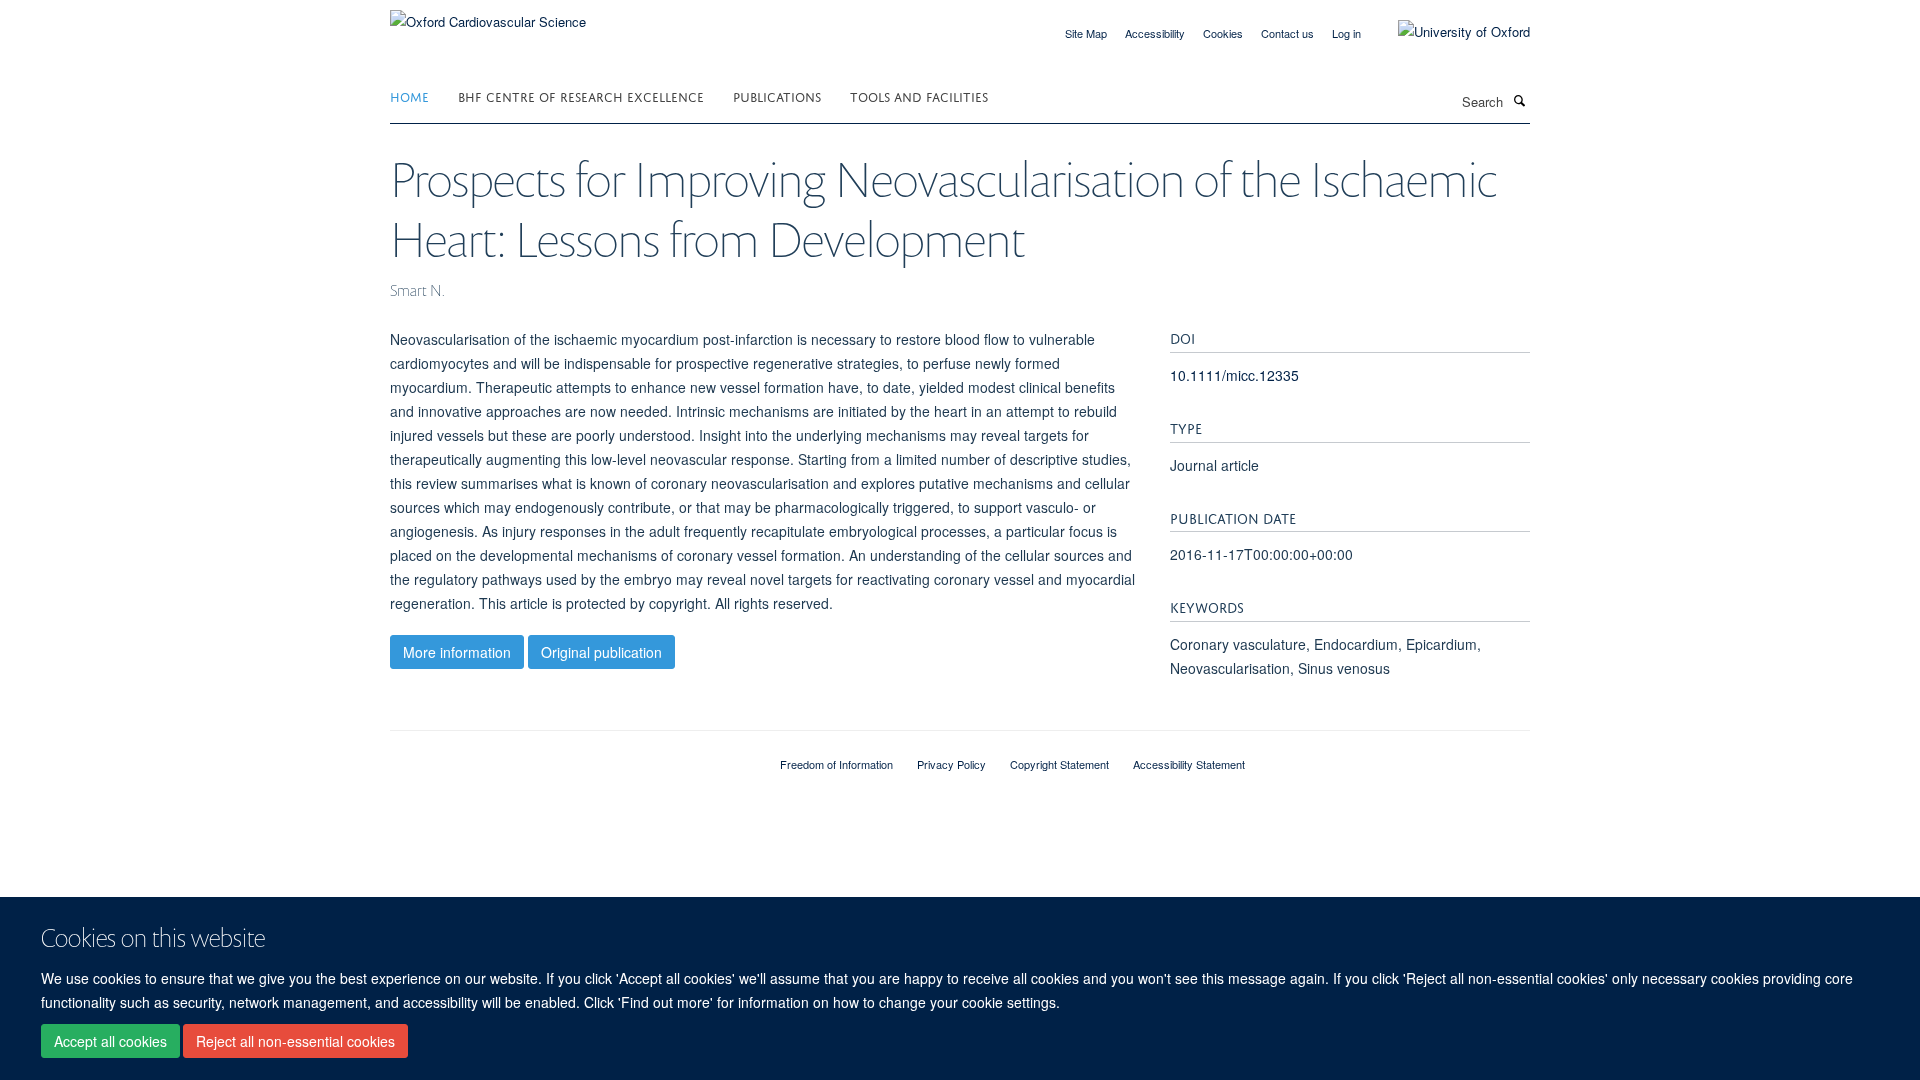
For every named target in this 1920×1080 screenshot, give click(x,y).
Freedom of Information (836, 764)
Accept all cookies (110, 1041)
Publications (777, 95)
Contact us (1287, 33)
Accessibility (1155, 33)
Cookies (1223, 33)
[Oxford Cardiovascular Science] (488, 14)
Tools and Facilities (919, 95)
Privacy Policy (951, 764)
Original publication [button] (601, 652)
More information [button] (457, 652)
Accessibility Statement (1189, 764)
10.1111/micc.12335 (1234, 375)
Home (409, 95)
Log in (1346, 33)
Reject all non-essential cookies (295, 1041)
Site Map (1086, 33)
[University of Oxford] (1449, 32)
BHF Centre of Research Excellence (581, 95)
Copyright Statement (1059, 764)
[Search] (1519, 100)
